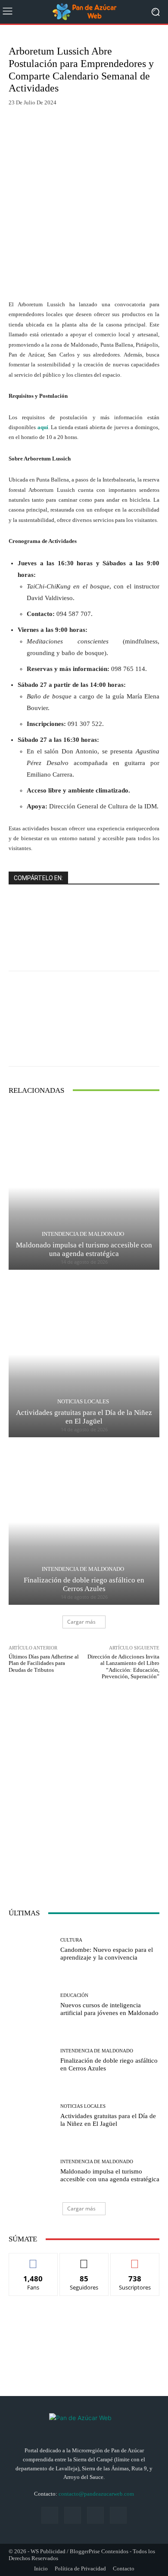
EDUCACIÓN (74, 1995)
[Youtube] (118, 2515)
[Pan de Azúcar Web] (84, 2424)
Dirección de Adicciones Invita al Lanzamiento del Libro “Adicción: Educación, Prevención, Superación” (123, 1667)
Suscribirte (135, 2260)
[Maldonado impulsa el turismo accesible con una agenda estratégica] (84, 1187)
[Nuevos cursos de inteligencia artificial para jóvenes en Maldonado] (31, 2005)
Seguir (84, 2260)
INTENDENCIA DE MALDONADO (83, 1234)
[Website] (95, 2515)
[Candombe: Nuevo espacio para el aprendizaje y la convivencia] (31, 1950)
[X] (73, 2515)
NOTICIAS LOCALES (83, 1401)
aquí (43, 427)
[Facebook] (50, 2515)
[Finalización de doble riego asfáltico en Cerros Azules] (84, 1522)
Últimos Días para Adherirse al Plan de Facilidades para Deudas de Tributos (44, 1663)
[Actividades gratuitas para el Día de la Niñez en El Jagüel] (84, 1355)
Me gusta (33, 2260)
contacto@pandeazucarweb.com (96, 2494)
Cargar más (81, 1622)
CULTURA (71, 1940)
